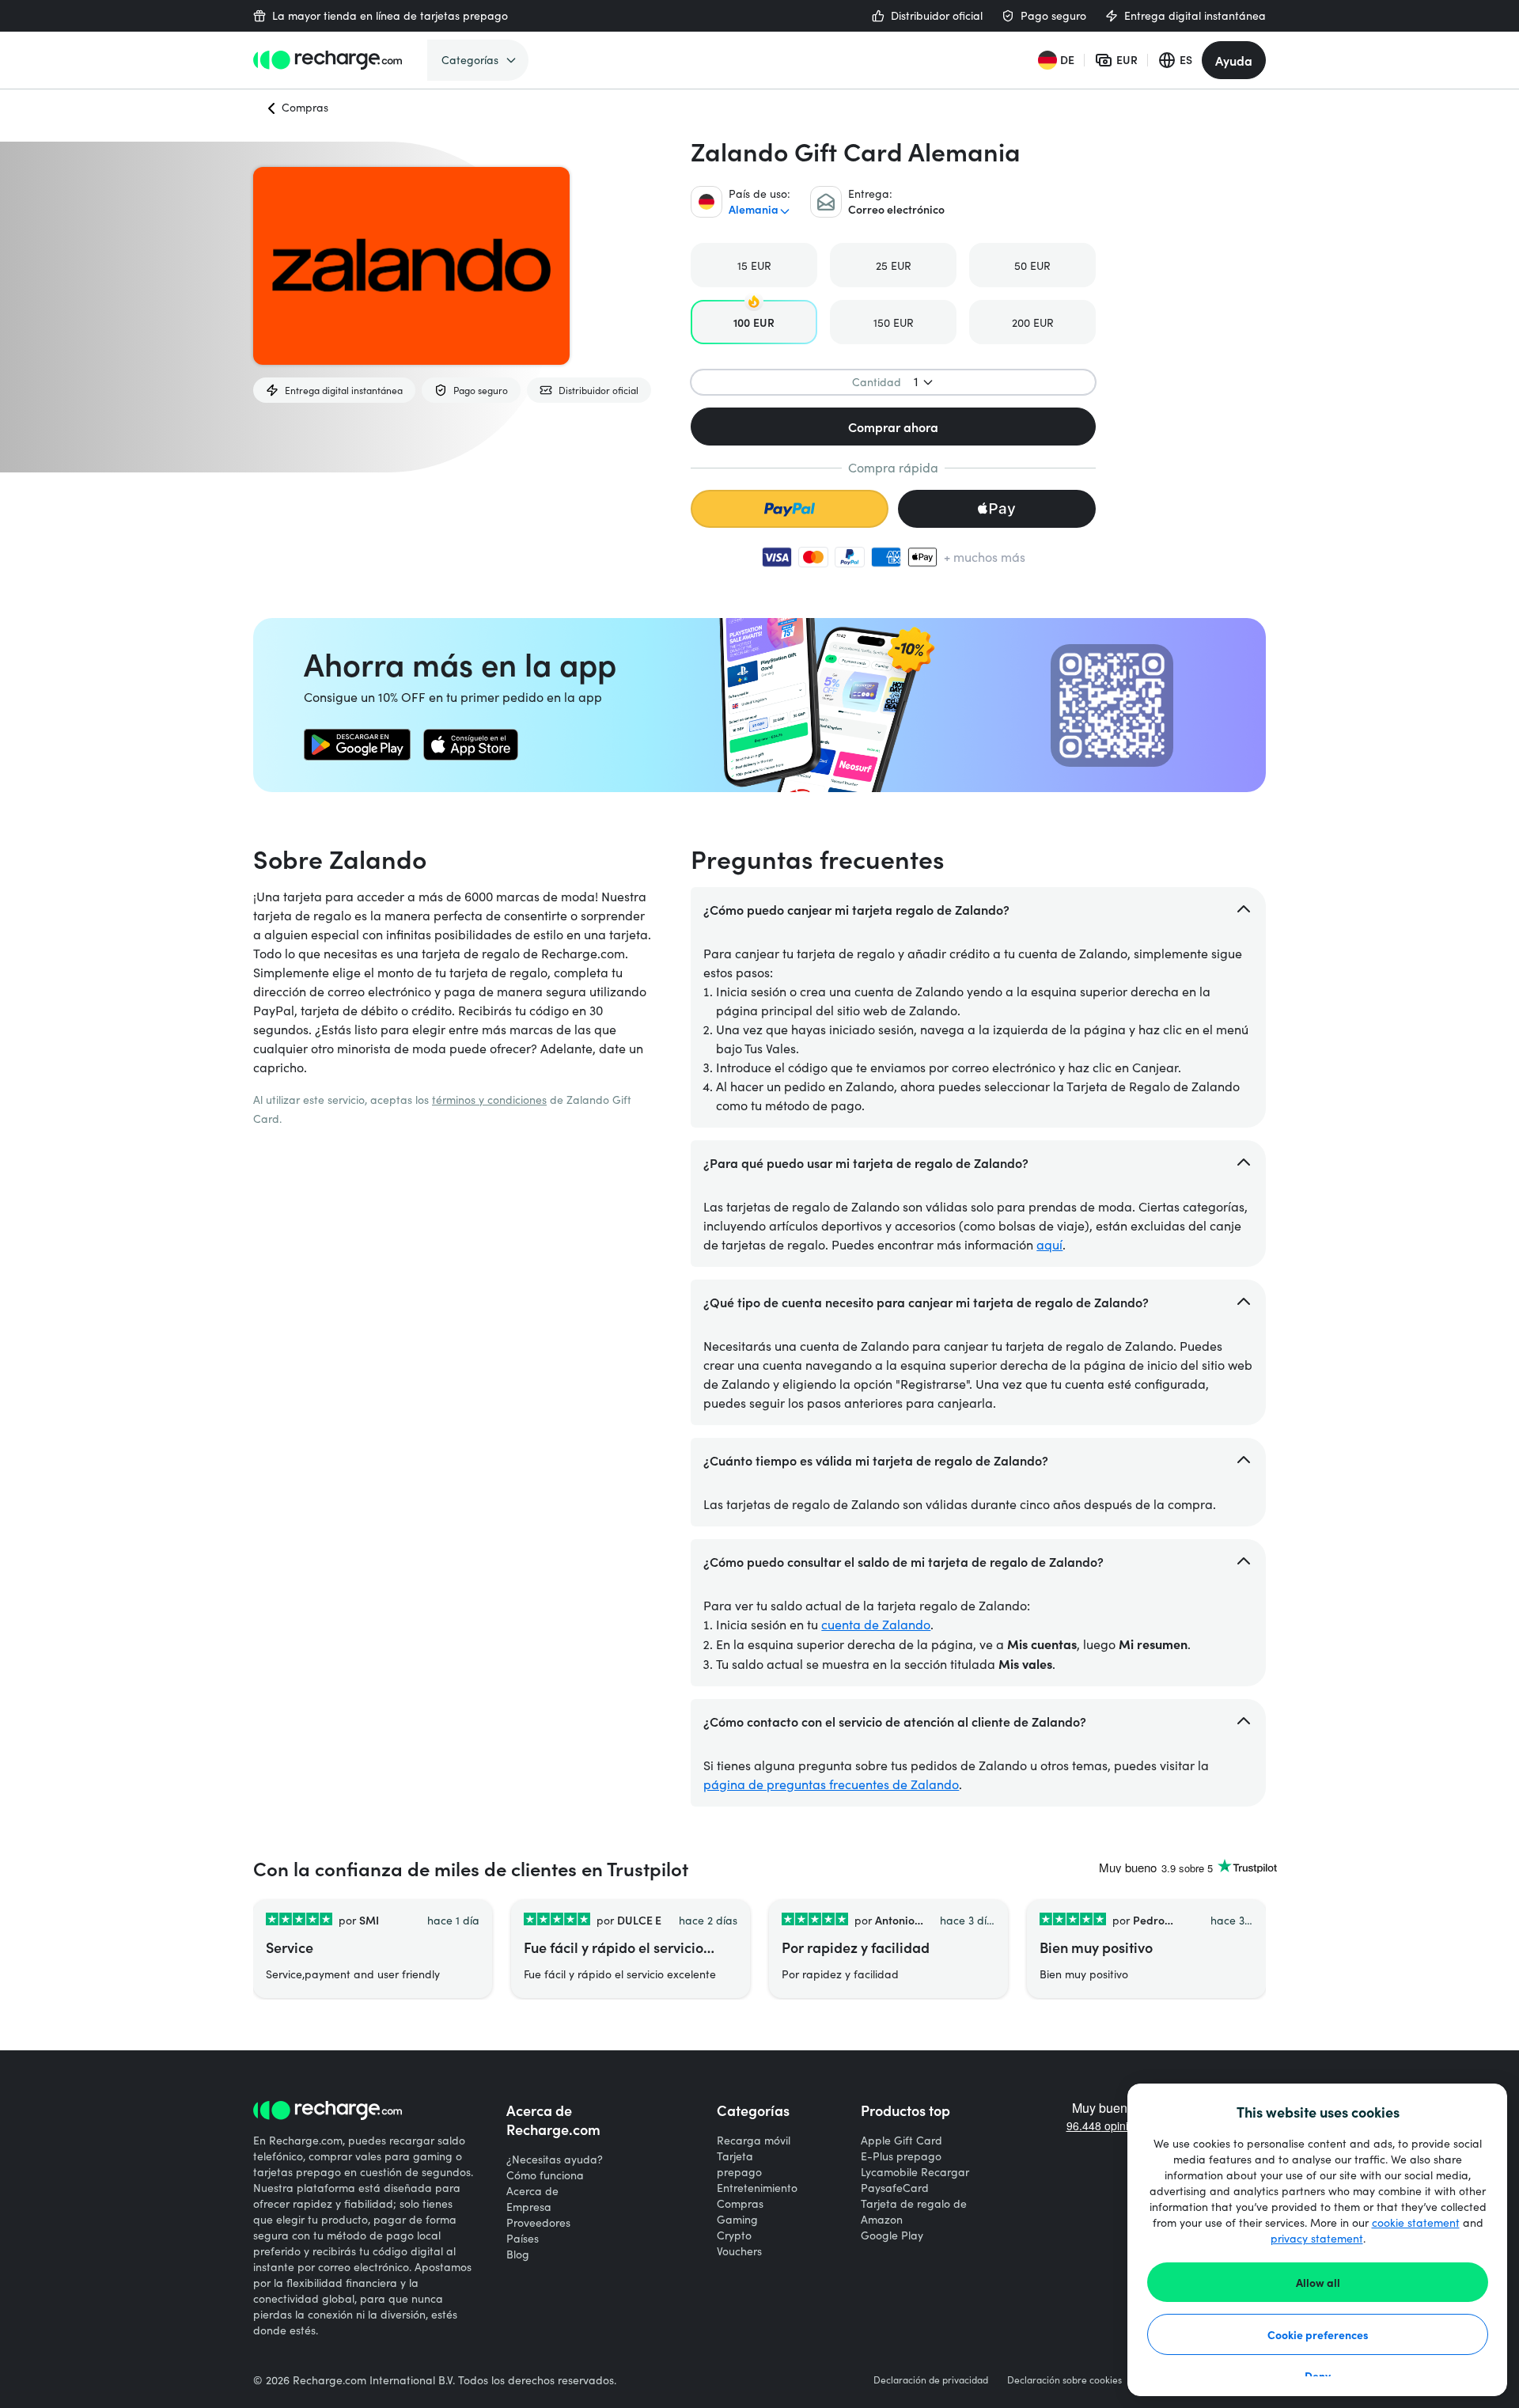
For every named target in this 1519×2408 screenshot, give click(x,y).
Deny (1318, 2376)
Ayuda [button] (1234, 60)
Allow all (1318, 2282)
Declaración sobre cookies (1064, 2380)
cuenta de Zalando (876, 1624)
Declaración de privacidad (931, 2380)
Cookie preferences (1318, 2334)
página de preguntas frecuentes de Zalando (831, 1784)
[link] (357, 745)
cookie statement (1416, 2222)
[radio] (754, 265)
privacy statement (1317, 2238)
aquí (1049, 1244)
